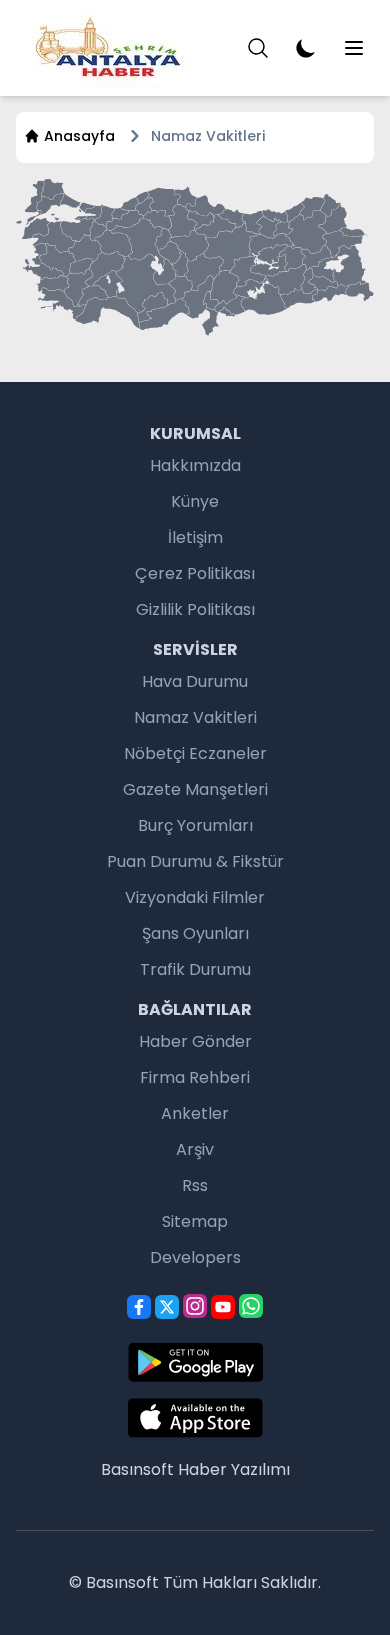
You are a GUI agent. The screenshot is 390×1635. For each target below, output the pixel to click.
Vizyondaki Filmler (195, 897)
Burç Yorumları (195, 825)
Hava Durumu (195, 681)
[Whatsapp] (251, 1306)
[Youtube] (223, 1307)
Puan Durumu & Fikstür (195, 861)
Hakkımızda (195, 465)
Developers (195, 1257)
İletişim (195, 537)
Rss (195, 1185)
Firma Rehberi (195, 1077)
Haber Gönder (195, 1041)
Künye (195, 501)
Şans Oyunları (195, 933)
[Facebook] (139, 1307)
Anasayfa (79, 136)
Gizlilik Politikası (195, 609)
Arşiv (195, 1149)
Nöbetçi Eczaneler (195, 753)
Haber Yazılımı (234, 1469)
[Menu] (258, 48)
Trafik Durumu (195, 969)
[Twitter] (167, 1307)
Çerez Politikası (195, 573)
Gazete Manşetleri (195, 789)
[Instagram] (195, 1306)
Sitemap (195, 1221)
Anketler (195, 1113)
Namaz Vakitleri (195, 717)
